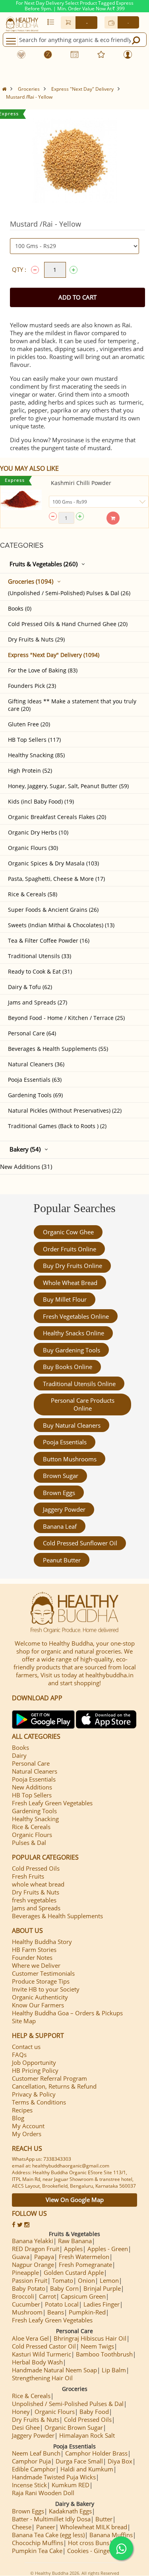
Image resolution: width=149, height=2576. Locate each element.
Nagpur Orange (33, 2265)
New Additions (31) (26, 1167)
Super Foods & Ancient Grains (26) (53, 910)
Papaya (44, 2257)
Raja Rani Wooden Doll (43, 2493)
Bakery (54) (25, 1149)
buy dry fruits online (73, 1266)
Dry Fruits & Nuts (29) (36, 639)
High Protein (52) (30, 771)
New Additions (32, 1787)
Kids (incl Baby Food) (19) (41, 801)
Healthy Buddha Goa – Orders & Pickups (67, 2013)
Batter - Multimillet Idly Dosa (51, 2519)
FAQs (19, 2055)
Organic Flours (32, 1835)
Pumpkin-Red (87, 2312)
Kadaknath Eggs (70, 2511)
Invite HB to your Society (46, 1989)
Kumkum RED (71, 2485)
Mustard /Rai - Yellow (29, 97)
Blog (18, 2118)
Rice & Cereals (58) (33, 894)
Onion (86, 2280)
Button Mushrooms (70, 1459)
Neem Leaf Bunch (36, 2453)
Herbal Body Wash (37, 2362)
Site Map (24, 2021)
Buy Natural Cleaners (72, 1425)
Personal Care (31, 1763)
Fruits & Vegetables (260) (44, 564)
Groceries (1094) (31, 581)
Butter (104, 2519)
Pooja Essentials (65, 1442)
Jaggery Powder (64, 1509)
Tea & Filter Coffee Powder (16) (49, 940)
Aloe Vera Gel (30, 2338)
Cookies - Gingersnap (96, 2551)
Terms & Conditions (39, 2102)
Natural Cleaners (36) (36, 1064)
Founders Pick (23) (32, 686)
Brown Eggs (59, 1493)
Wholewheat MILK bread (94, 2527)
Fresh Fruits (28, 1876)
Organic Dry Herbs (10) (38, 832)
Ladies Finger (102, 2304)
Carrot (47, 2296)
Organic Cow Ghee (68, 1232)
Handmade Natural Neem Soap (54, 2370)
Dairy (19, 1755)
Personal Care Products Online (83, 1404)
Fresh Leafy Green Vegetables (52, 1803)
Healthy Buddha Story (42, 1942)
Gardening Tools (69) (35, 1095)
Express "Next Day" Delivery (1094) (54, 655)
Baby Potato (29, 2288)
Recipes (22, 2110)
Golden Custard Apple (74, 2272)
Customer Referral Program (49, 2078)
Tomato (63, 2280)
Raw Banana (75, 2241)
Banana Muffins (111, 2535)
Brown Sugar (61, 1476)
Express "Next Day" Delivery (82, 89)
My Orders (27, 2134)
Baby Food (94, 2412)
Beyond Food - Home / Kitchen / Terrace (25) (66, 1018)
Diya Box (120, 2461)
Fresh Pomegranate (85, 2265)
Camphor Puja (31, 2461)
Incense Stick (29, 2485)
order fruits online (70, 1249)
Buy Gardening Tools (72, 1350)
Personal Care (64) (32, 1033)
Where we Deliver (36, 1965)
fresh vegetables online (76, 1316)
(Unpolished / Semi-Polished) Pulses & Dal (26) (69, 593)
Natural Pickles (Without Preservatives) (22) (65, 1110)
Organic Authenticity (40, 1997)
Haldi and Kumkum (87, 2469)
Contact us (26, 2047)
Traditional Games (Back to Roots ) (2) (57, 1126)
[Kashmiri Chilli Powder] (21, 500)
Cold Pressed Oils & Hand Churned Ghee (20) (68, 624)
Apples (73, 2249)
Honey (21, 2412)
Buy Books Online (68, 1367)
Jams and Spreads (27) (38, 1002)
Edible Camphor (34, 2469)
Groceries (29, 89)
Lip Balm (114, 2370)
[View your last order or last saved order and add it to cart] (51, 22)
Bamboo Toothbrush (104, 2354)
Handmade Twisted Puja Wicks (54, 2477)
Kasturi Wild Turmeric (42, 2354)
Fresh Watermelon (84, 2257)
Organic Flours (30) (33, 848)
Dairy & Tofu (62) (30, 987)
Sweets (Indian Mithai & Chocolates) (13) (61, 925)
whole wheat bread (70, 1283)
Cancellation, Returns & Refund (54, 2086)
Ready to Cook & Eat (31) (40, 971)
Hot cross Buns (89, 2543)
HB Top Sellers (32, 1795)
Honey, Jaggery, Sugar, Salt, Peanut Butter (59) (68, 786)
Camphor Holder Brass (96, 2453)
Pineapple (25, 2272)
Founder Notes (32, 1957)
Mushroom (27, 2312)
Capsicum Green (83, 2296)
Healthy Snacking (35, 1819)
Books (20, 1747)
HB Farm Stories (34, 1950)
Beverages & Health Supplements (57, 1916)
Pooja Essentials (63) (35, 1080)
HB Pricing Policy (35, 2070)
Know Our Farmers (38, 2005)
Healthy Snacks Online (74, 1333)
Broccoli (23, 2296)
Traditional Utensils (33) (40, 956)
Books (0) (20, 608)
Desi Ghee (26, 2427)
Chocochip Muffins (38, 2543)
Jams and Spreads (36, 1908)
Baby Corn (64, 2288)
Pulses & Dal (29, 1843)
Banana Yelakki (33, 2241)
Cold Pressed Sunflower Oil (80, 1543)
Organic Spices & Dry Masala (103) (53, 863)
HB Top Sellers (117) (34, 740)
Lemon (109, 2280)
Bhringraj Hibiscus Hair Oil (90, 2338)
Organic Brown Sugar (74, 2427)
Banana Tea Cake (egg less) (48, 2535)
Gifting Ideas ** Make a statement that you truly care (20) (72, 705)
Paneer (46, 2527)
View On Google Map (75, 2200)
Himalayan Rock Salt (87, 2435)
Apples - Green (108, 2249)
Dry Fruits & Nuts (36, 1892)
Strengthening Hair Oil (42, 2378)
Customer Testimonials (43, 1973)
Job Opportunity (34, 2062)
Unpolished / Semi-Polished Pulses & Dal (68, 2404)
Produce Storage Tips (41, 1981)
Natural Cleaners (35, 1771)
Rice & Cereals (31, 1827)
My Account (28, 2126)
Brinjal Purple (102, 2288)
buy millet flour (65, 1299)
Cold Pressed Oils (36, 1868)
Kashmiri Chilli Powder (81, 483)
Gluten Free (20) (29, 724)
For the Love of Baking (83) (43, 670)
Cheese (22, 2527)
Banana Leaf (60, 1526)
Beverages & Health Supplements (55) (58, 1049)
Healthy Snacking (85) (36, 755)
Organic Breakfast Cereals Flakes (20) (57, 817)
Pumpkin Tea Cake (37, 2551)
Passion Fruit (30, 2280)
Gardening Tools (34, 1811)
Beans (56, 2312)
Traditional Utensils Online (79, 1384)
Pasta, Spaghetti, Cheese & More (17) (56, 879)
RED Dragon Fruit (36, 2249)
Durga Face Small (79, 2461)
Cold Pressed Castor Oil (44, 2346)
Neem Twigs (97, 2346)
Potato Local (62, 2304)
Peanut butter (62, 1560)
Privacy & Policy (34, 2094)
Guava (21, 2257)
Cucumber (26, 2304)
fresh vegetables (34, 1900)
